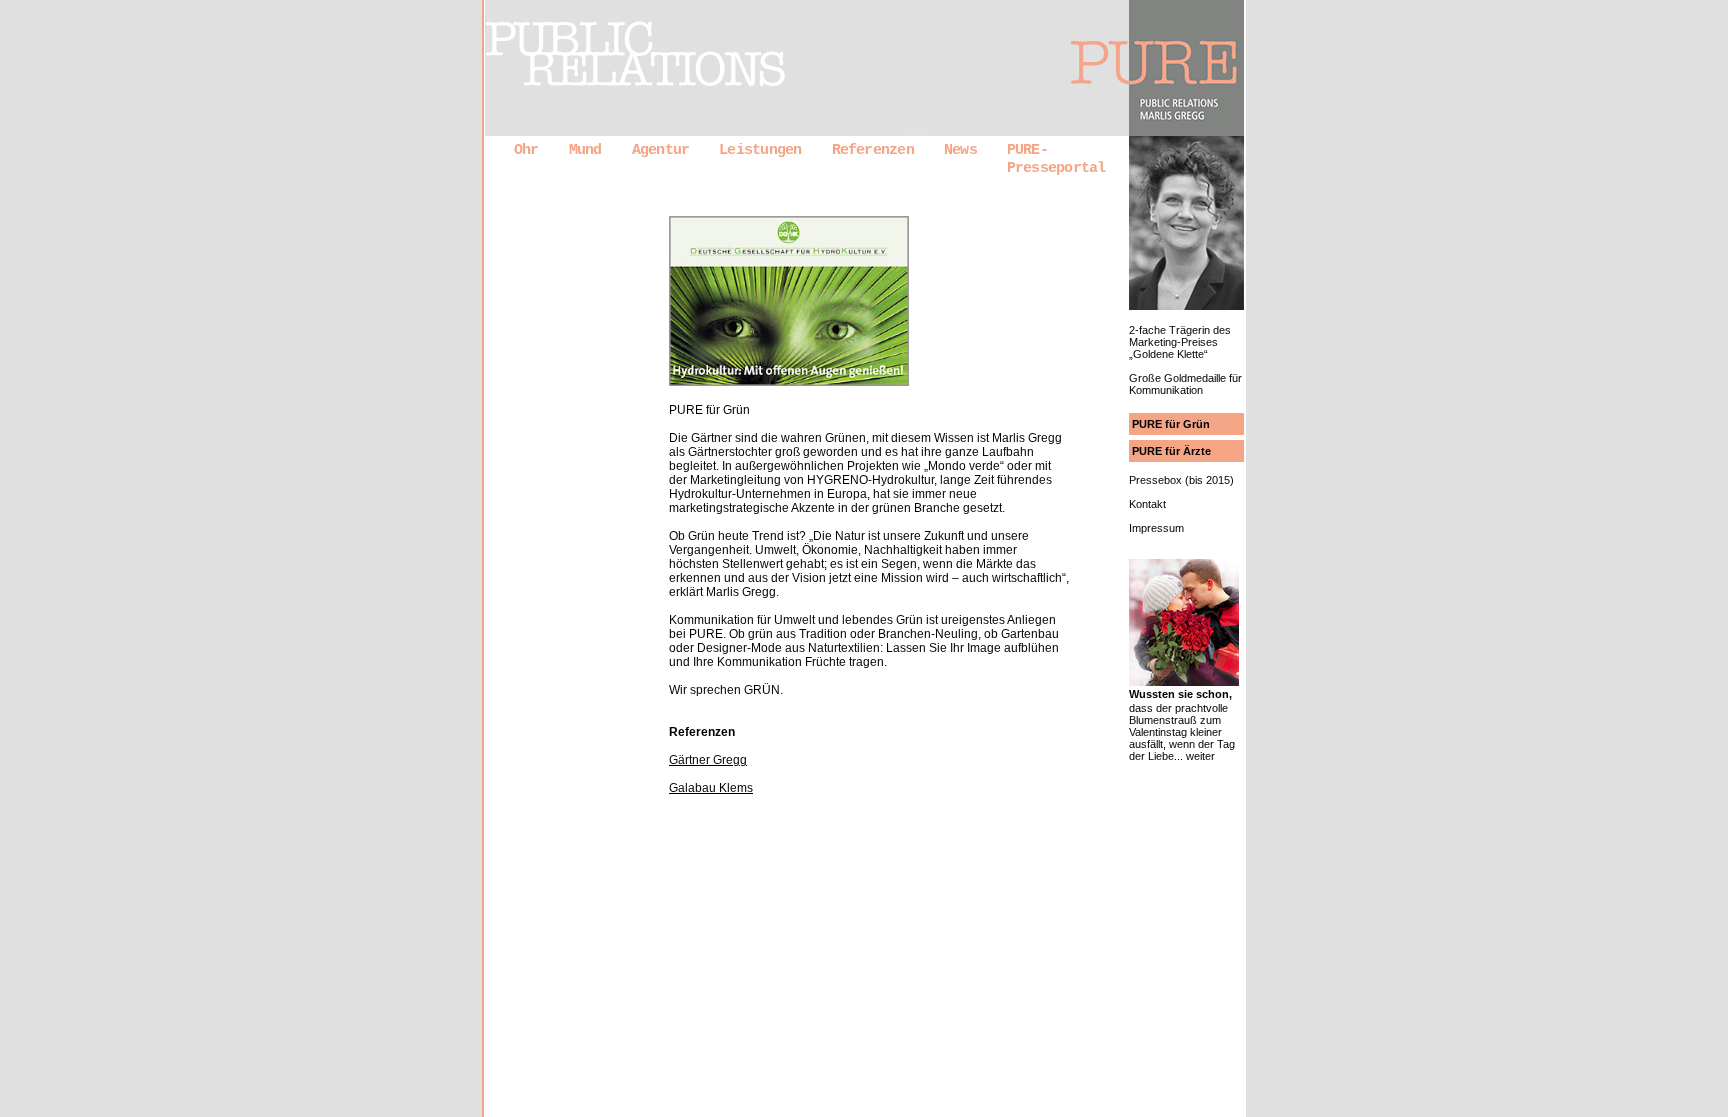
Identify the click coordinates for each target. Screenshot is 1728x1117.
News (960, 150)
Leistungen (760, 150)
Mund (585, 150)
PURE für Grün (1171, 424)
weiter (1200, 756)
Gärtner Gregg (708, 760)
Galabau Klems (711, 788)
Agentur (661, 150)
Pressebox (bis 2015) (1181, 480)
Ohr (526, 150)
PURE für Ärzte (1171, 451)
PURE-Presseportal (1056, 159)
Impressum (1156, 528)
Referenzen (873, 150)
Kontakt (1147, 504)
